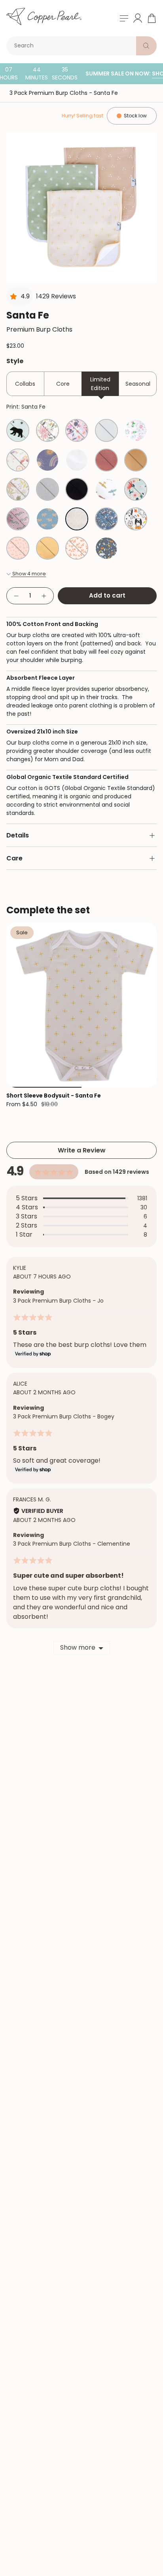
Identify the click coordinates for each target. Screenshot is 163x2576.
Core (63, 384)
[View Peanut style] (47, 519)
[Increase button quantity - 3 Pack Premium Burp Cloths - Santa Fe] (44, 596)
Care (14, 858)
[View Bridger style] (106, 519)
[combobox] (73, 46)
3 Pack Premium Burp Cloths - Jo (58, 1301)
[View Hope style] (47, 460)
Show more (78, 1647)
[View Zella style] (18, 519)
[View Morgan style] (77, 430)
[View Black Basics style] (77, 489)
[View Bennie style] (47, 548)
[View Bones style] (136, 519)
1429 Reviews (56, 296)
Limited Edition (100, 384)
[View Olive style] (47, 430)
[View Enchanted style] (18, 460)
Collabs (25, 384)
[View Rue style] (77, 548)
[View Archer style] (18, 430)
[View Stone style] (47, 489)
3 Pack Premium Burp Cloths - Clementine (72, 1544)
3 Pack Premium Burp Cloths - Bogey (64, 1416)
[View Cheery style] (18, 548)
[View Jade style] (106, 460)
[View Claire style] (136, 430)
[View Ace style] (106, 489)
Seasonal (138, 384)
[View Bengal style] (106, 548)
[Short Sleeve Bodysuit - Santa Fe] (81, 1005)
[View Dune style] (136, 460)
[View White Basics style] (77, 460)
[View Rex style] (18, 489)
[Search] (146, 46)
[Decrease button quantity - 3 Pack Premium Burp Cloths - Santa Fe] (16, 596)
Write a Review (82, 1150)
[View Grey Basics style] (106, 430)
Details (18, 835)
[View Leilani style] (136, 489)
